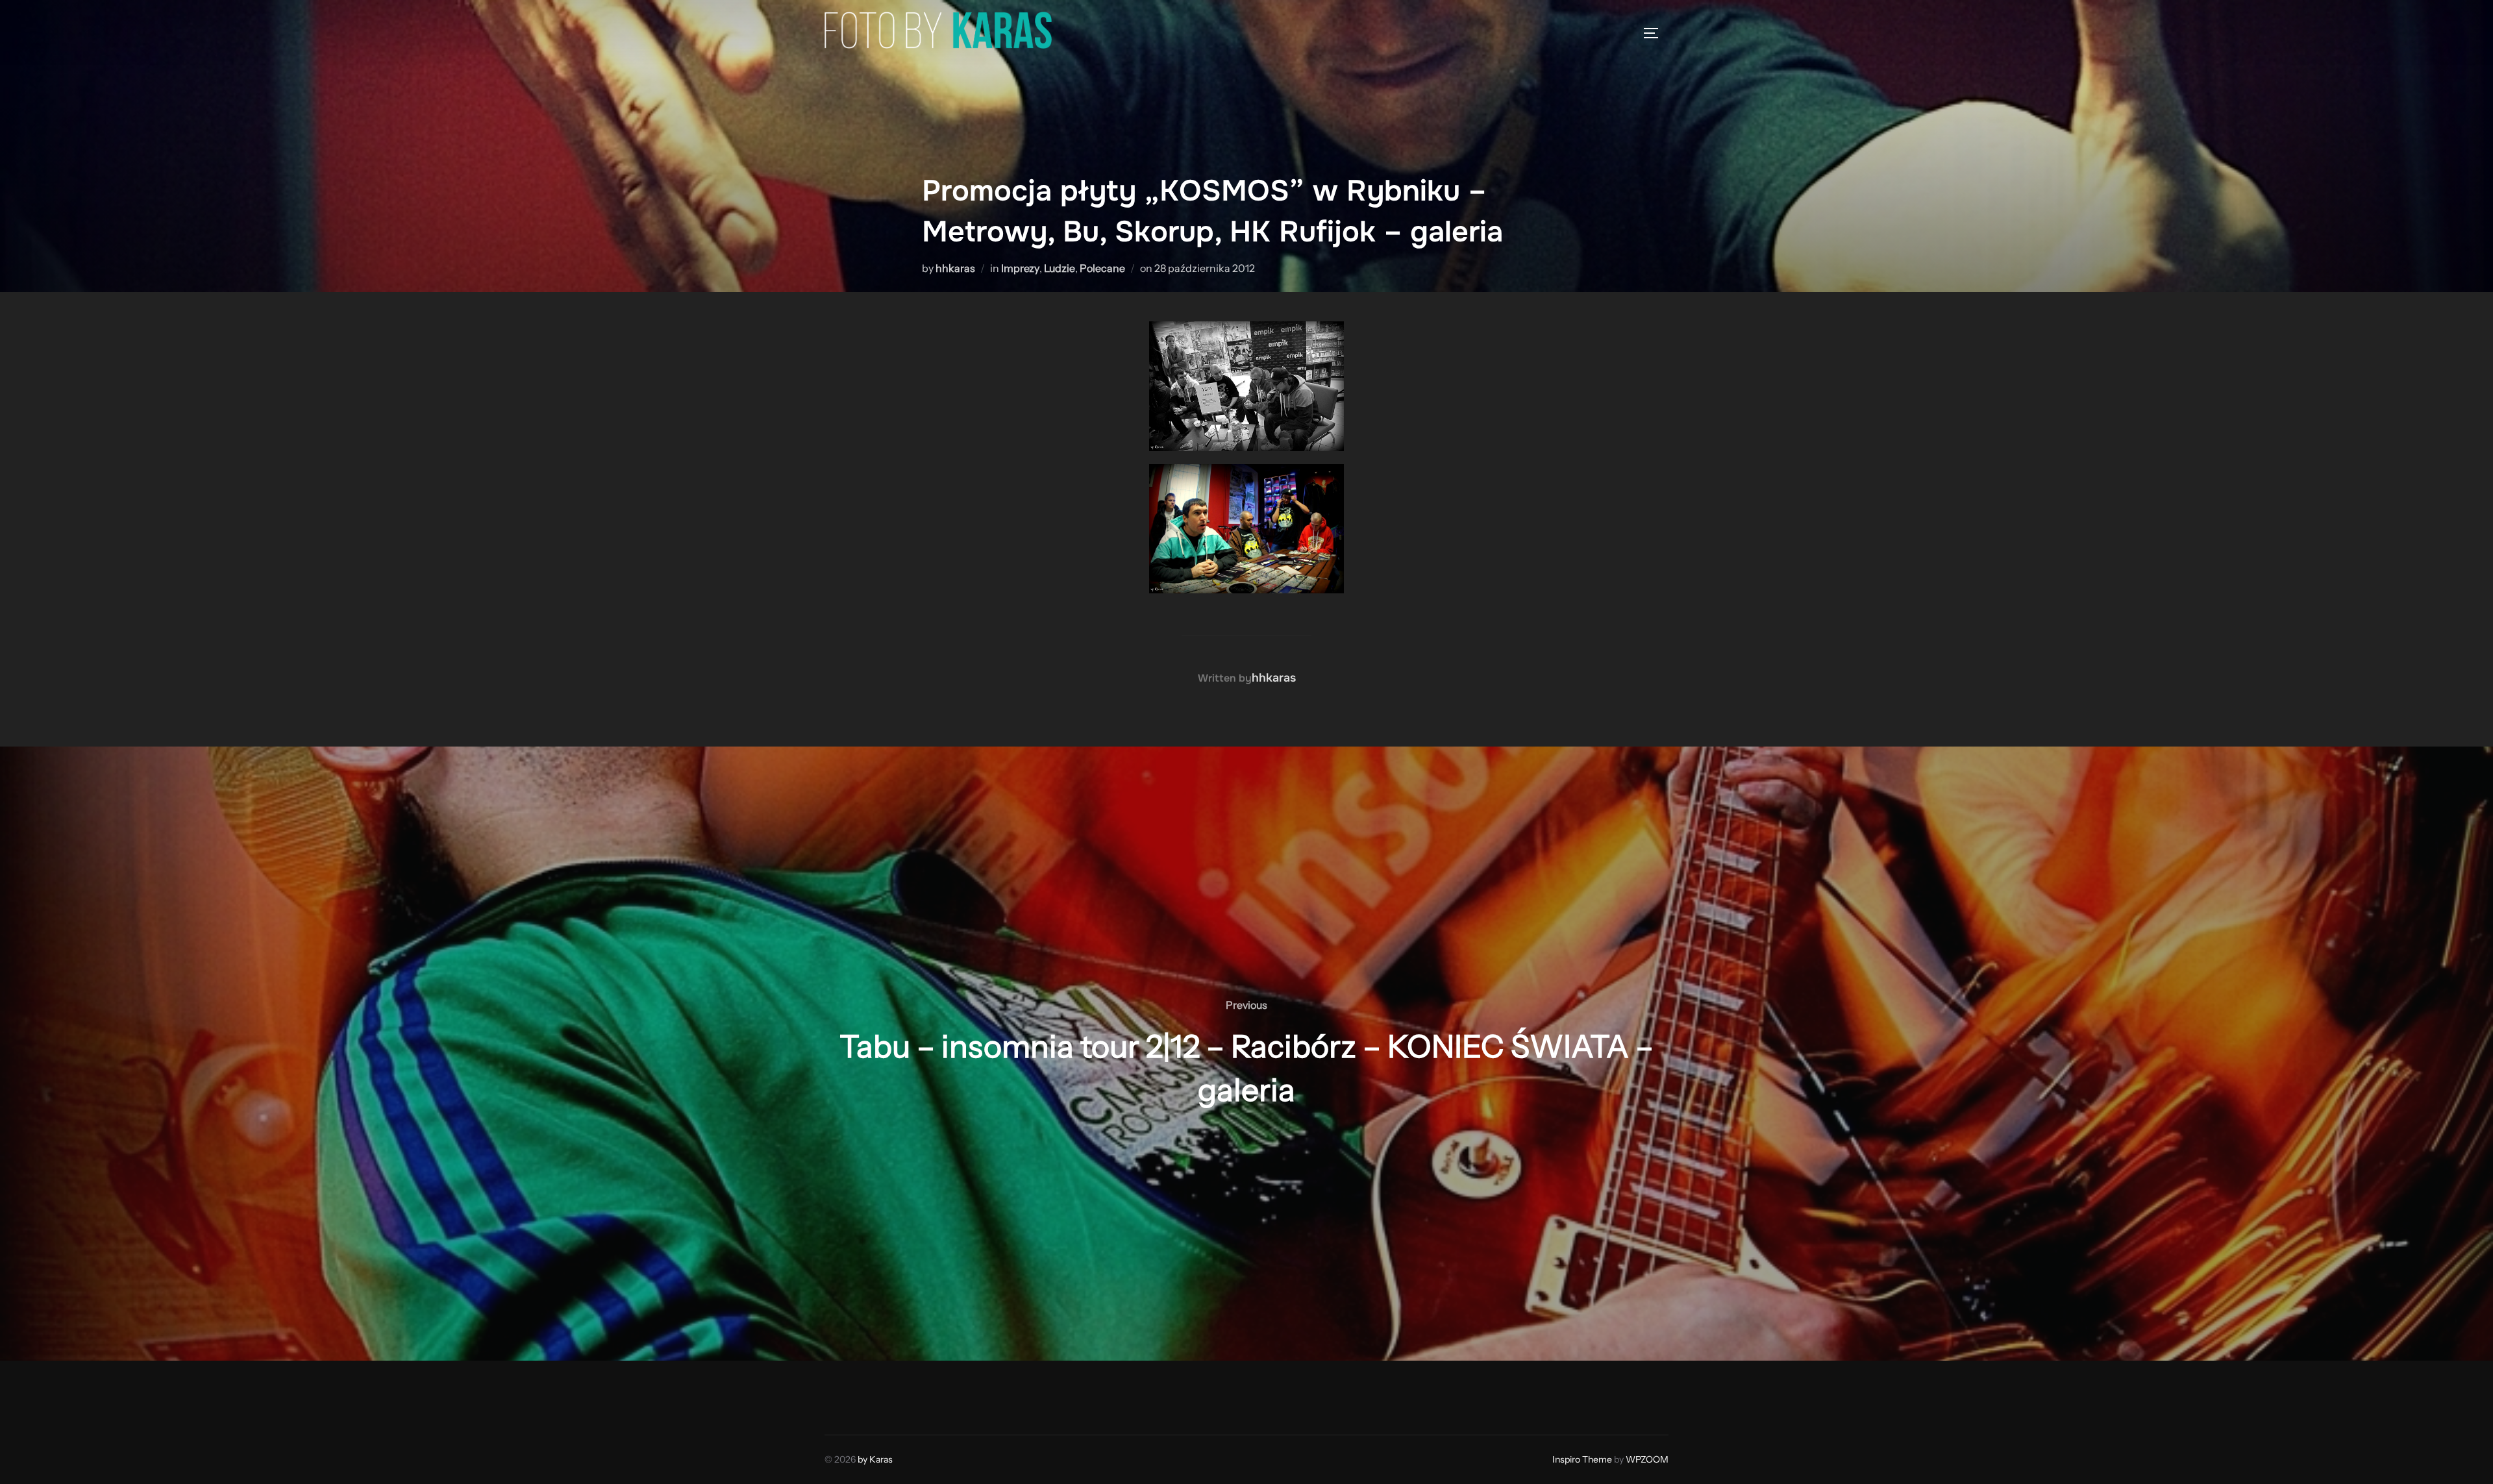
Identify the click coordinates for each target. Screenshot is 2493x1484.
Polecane (1102, 268)
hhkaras (955, 268)
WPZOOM (1647, 1459)
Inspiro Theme (1582, 1459)
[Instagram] (867, 1394)
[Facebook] (839, 1394)
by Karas (875, 1459)
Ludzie (1060, 268)
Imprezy (1020, 268)
